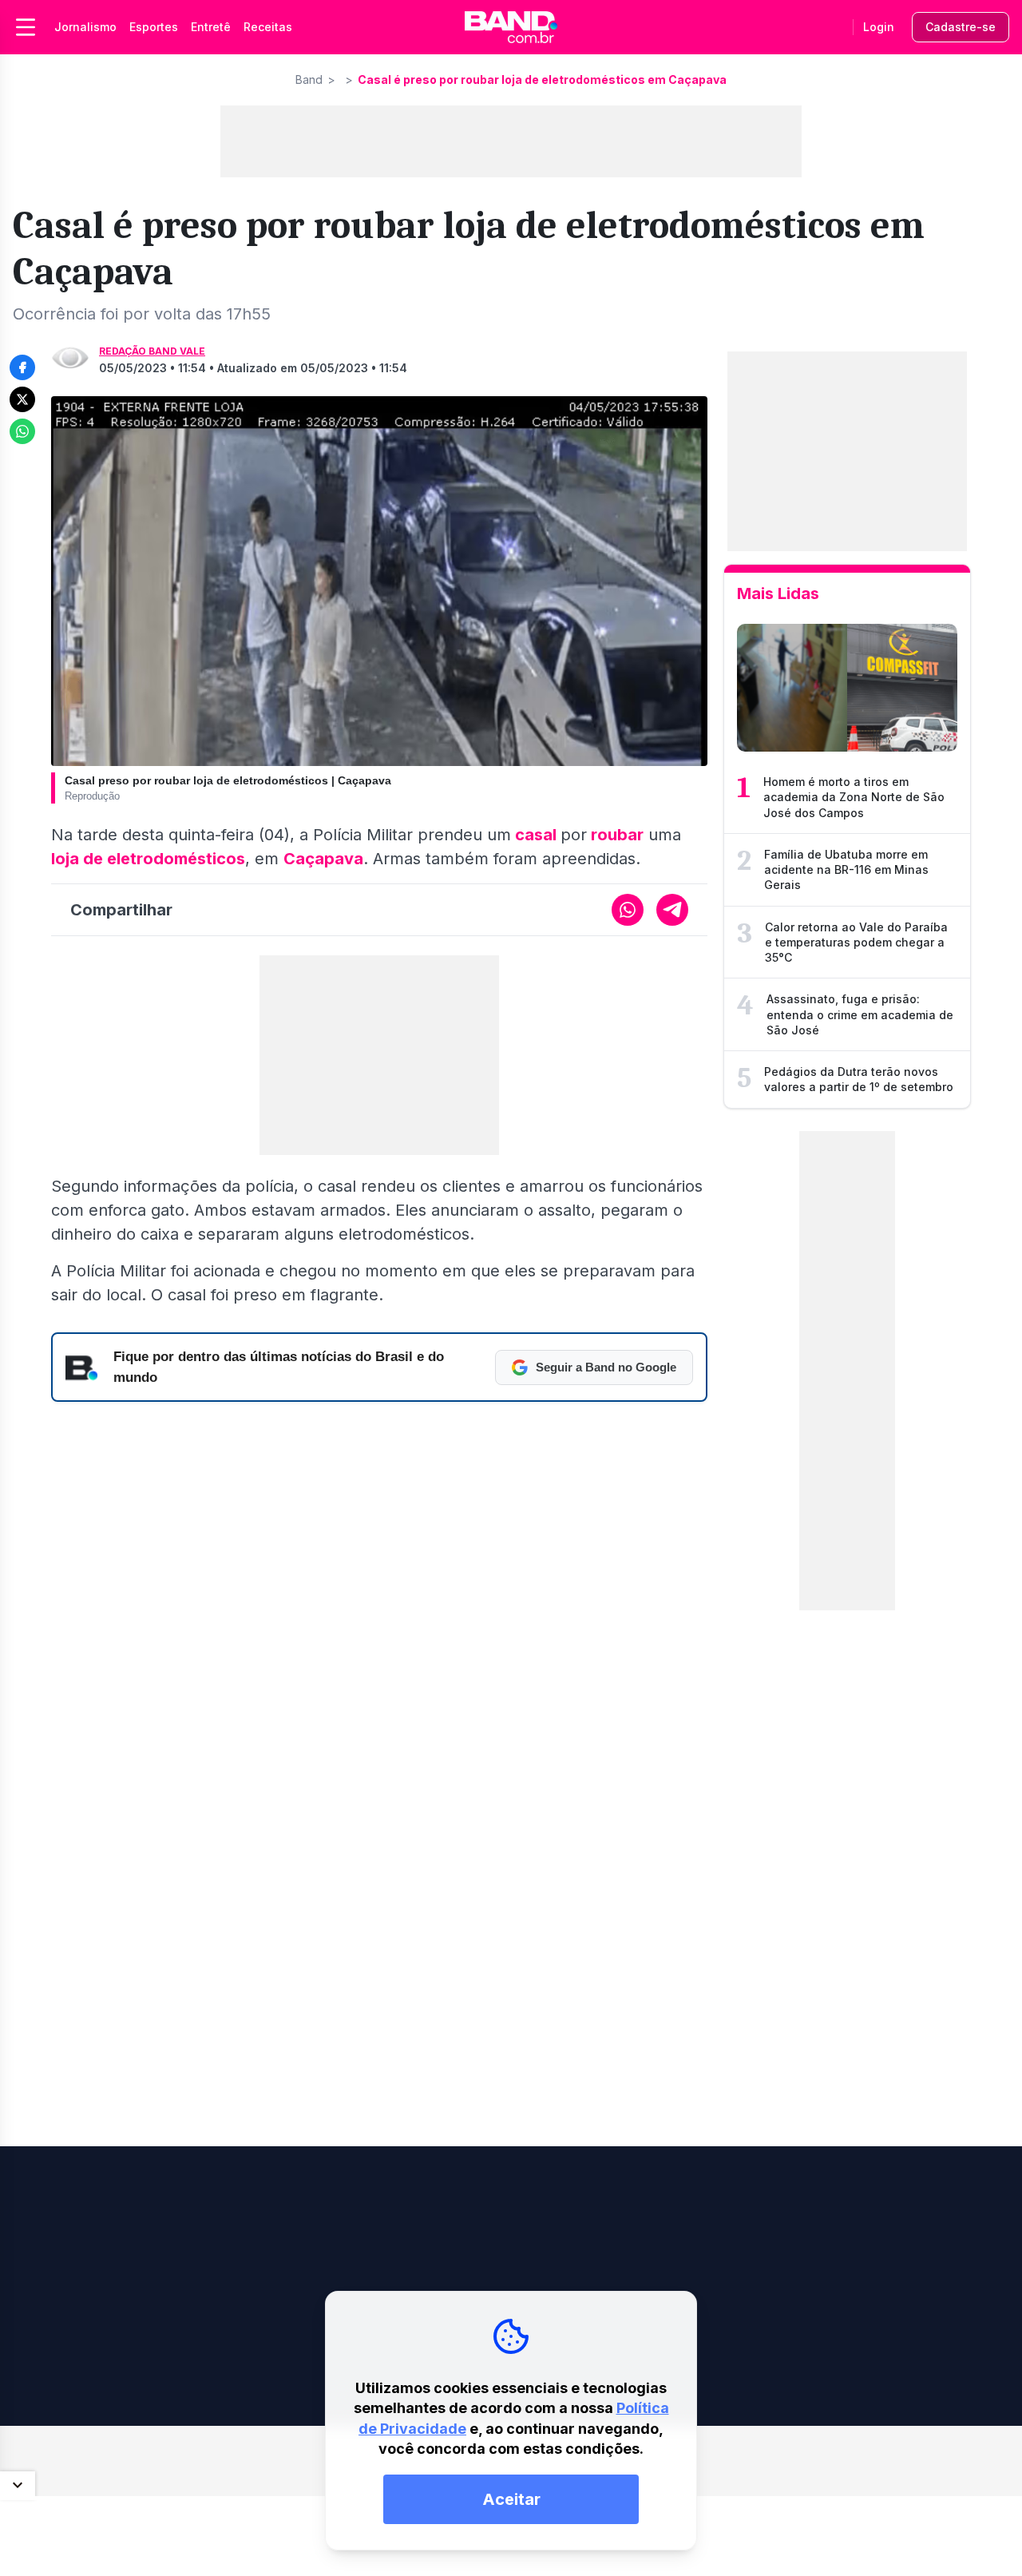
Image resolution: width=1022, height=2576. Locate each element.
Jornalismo (85, 27)
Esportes (154, 27)
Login (879, 27)
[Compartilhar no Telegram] (672, 910)
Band (309, 79)
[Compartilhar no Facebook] (22, 367)
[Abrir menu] (26, 27)
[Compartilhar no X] (22, 399)
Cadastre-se (961, 27)
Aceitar (511, 2499)
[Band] (511, 27)
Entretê (211, 27)
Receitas (268, 27)
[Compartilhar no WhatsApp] (22, 431)
